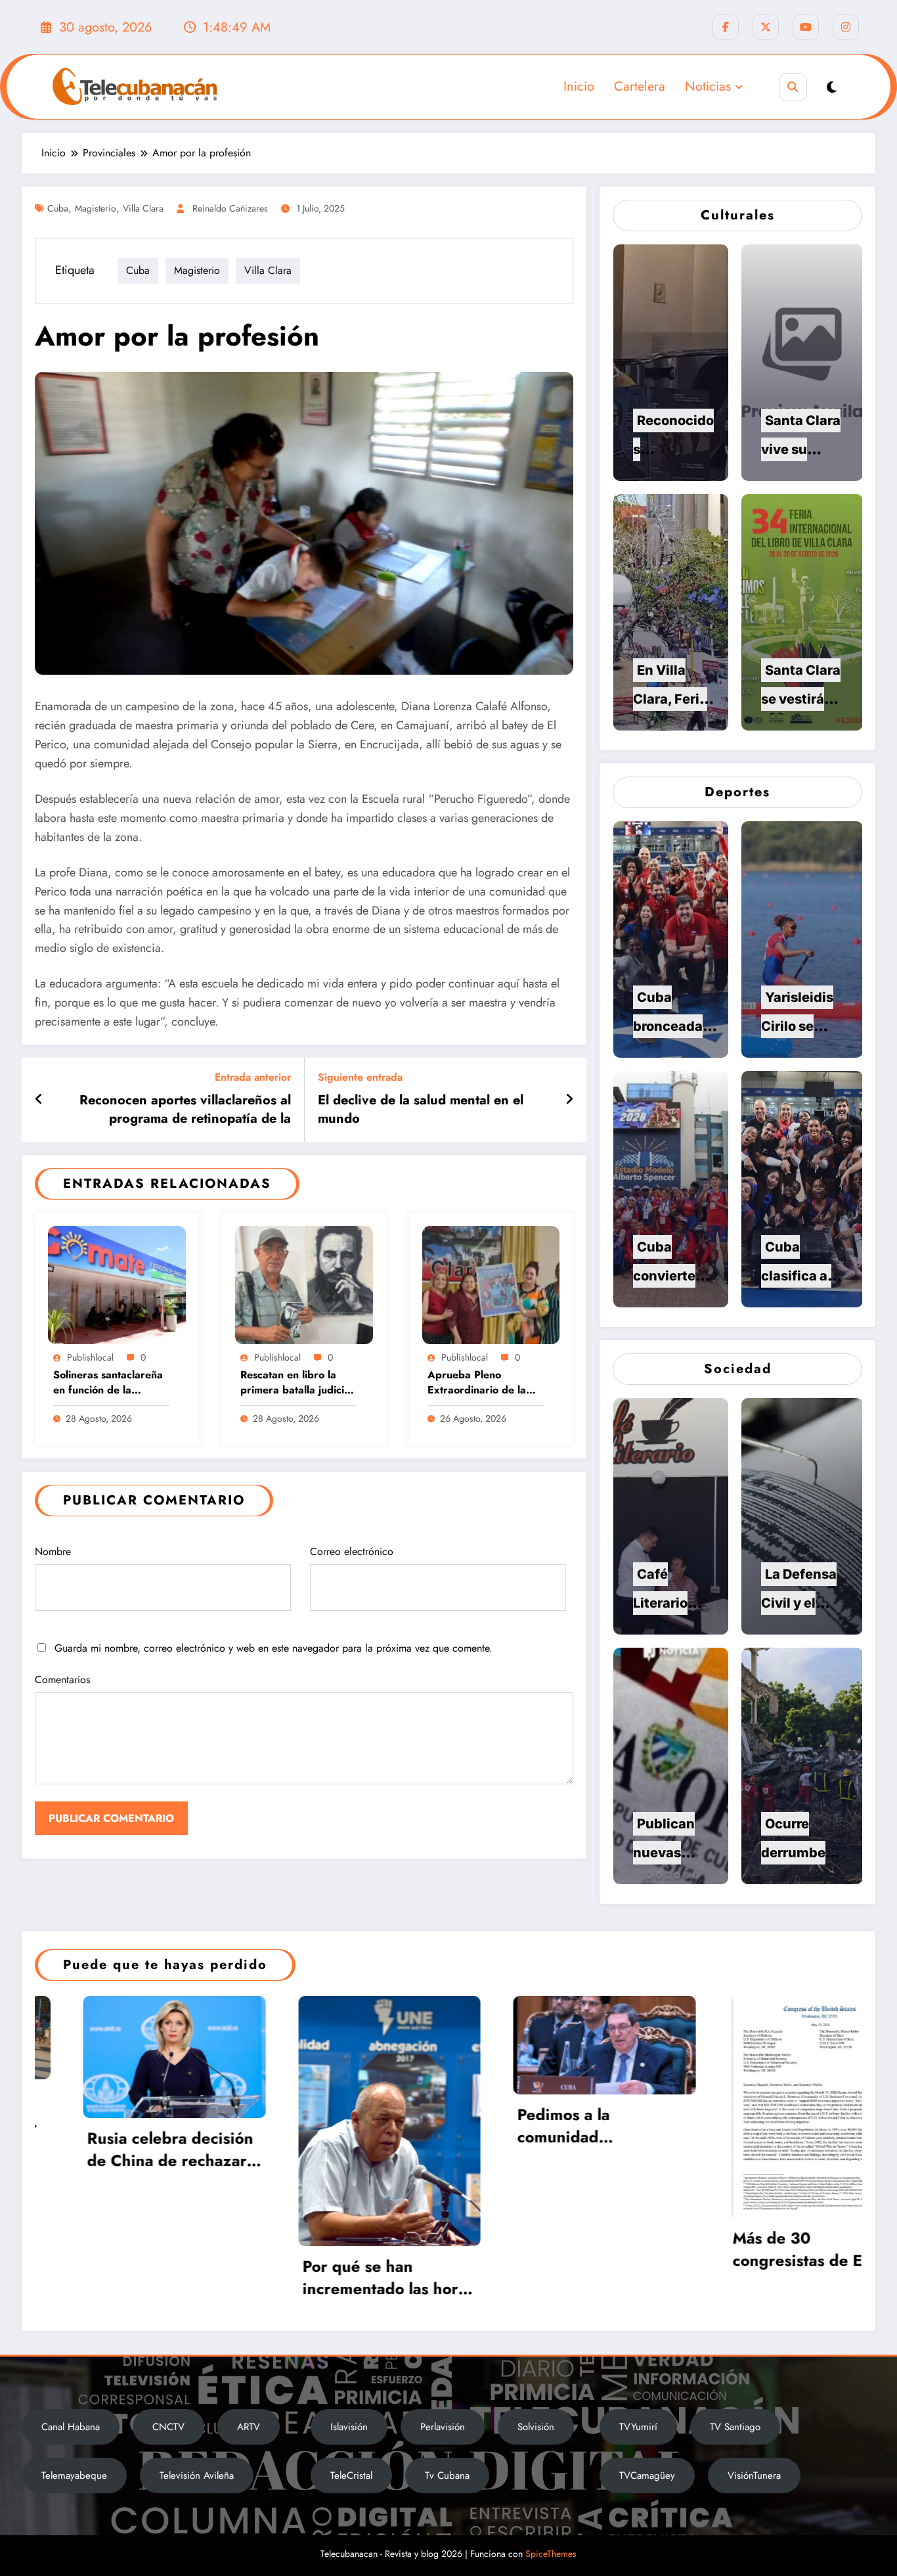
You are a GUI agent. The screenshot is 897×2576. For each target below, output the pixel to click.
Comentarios (62, 1680)
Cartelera (640, 86)
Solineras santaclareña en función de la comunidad (108, 1383)
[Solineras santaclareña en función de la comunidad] (117, 1283)
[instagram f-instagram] (846, 27)
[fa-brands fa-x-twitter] (766, 27)
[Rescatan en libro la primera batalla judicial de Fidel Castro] (304, 1283)
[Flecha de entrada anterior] (39, 1100)
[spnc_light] (832, 88)
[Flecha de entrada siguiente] (569, 1100)
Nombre (53, 1551)
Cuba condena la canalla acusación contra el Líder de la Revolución (576, 2137)
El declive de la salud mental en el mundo (421, 1110)
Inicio (579, 86)
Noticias (708, 86)
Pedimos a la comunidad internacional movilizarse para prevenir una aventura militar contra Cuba (154, 2126)
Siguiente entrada (360, 1077)
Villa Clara (143, 208)
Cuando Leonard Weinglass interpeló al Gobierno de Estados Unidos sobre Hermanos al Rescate (799, 2302)
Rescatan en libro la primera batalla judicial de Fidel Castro (296, 1383)
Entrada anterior (253, 1077)
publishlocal (90, 1357)
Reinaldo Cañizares (230, 208)
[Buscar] (793, 87)
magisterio (96, 208)
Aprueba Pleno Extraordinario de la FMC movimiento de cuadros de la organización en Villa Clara (479, 1383)
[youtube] (806, 27)
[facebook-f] (726, 27)
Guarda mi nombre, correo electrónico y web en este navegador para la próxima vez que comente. (273, 1648)
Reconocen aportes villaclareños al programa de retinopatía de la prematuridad (185, 1110)
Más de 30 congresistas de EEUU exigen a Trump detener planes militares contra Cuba (367, 2249)
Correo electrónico (352, 1551)
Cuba (58, 208)
